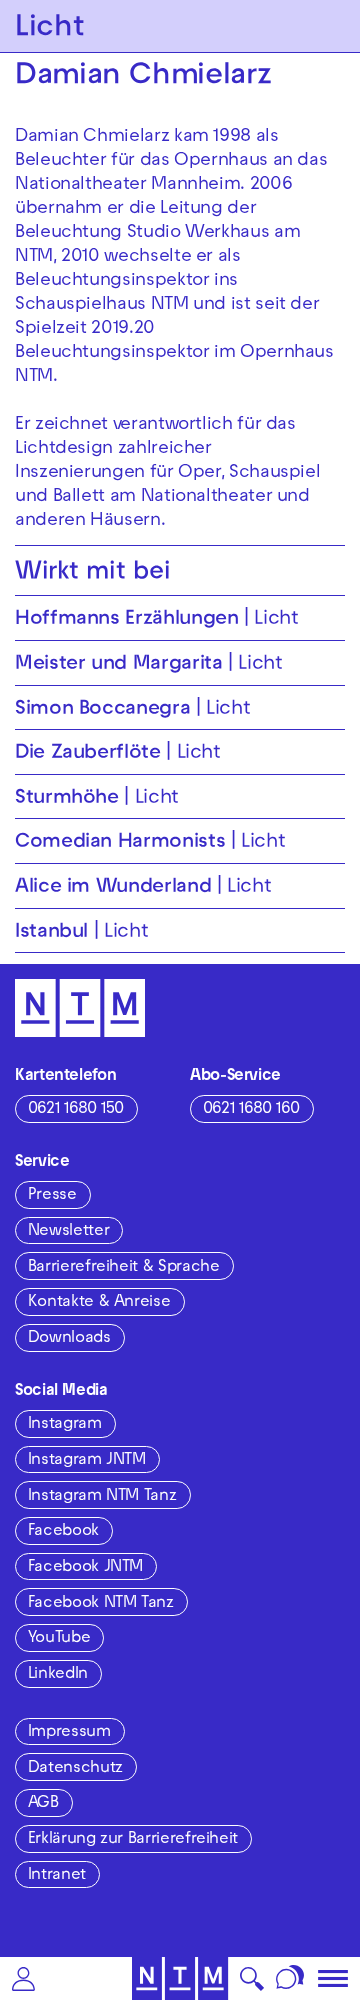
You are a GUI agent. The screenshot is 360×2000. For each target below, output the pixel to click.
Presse (52, 1196)
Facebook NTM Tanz (101, 1604)
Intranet (57, 1876)
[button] (23, 1978)
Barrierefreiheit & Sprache (124, 1268)
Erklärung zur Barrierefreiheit (133, 1840)
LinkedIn (58, 1675)
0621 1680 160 (251, 1110)
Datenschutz (75, 1769)
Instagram (65, 1425)
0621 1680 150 (76, 1110)
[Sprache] (290, 1978)
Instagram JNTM (87, 1461)
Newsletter (68, 1232)
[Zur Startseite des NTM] (180, 1978)
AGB (43, 1804)
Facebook (63, 1532)
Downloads (69, 1339)
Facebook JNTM (85, 1568)
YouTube (59, 1639)
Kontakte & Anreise (99, 1303)
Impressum (69, 1733)
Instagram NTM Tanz (102, 1497)
